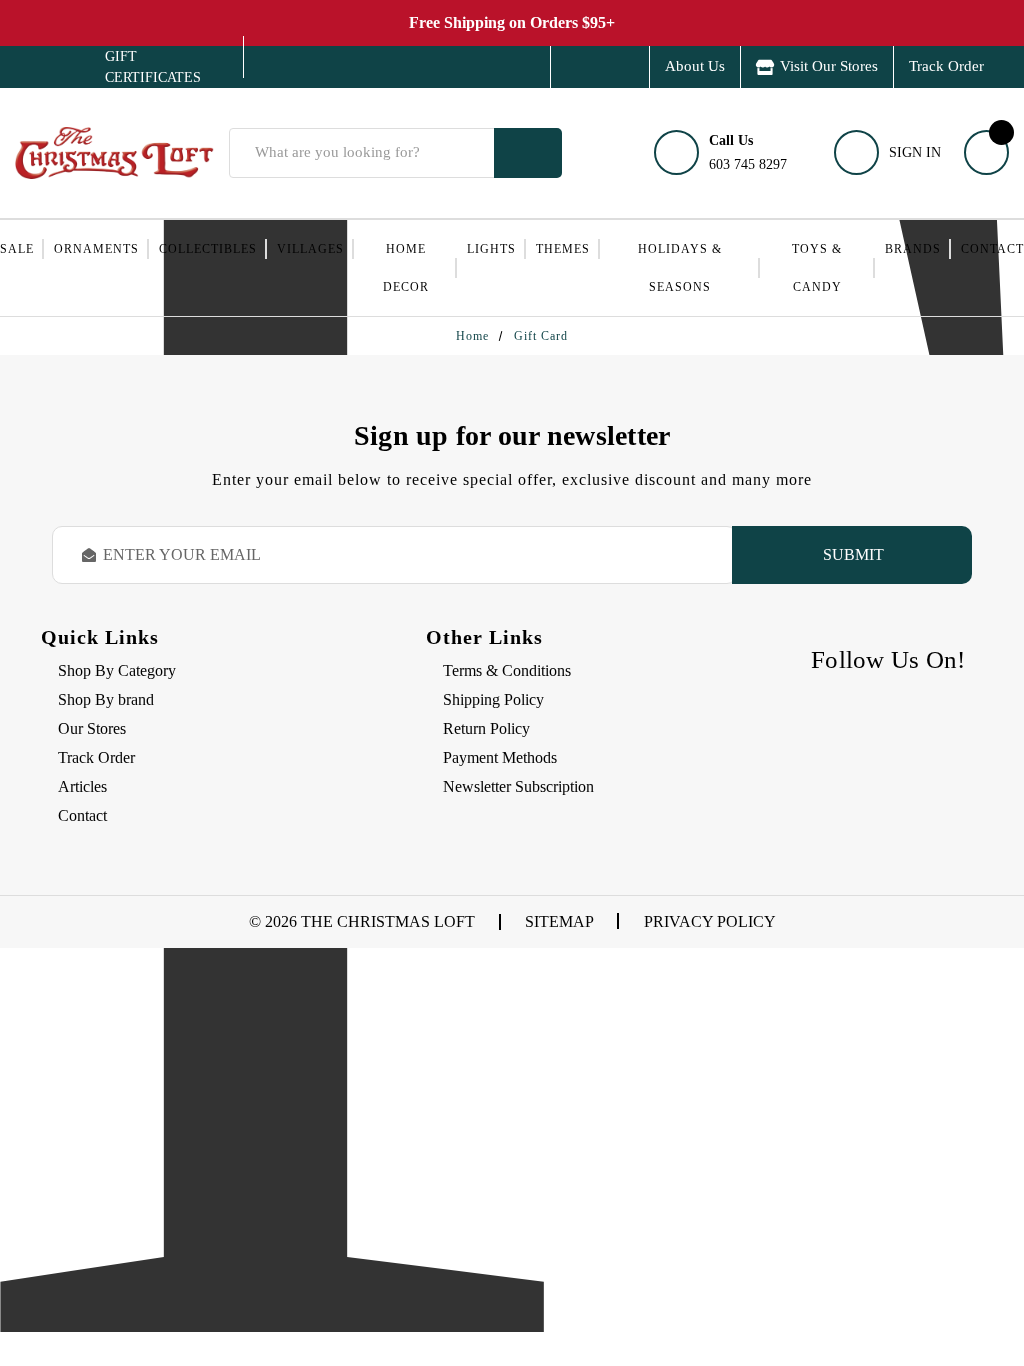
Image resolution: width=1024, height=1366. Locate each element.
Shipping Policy (493, 699)
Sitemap (559, 921)
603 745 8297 (748, 152)
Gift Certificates (138, 67)
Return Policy (486, 728)
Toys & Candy (817, 268)
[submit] (528, 153)
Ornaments (96, 249)
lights (491, 249)
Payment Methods (500, 757)
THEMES (563, 249)
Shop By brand (106, 699)
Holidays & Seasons (680, 268)
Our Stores (92, 728)
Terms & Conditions (507, 670)
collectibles (208, 249)
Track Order (946, 66)
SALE (17, 249)
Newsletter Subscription (518, 786)
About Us (695, 66)
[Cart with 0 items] (986, 152)
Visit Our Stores (829, 66)
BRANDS (913, 249)
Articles (82, 786)
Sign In (915, 152)
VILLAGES (310, 249)
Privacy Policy (710, 921)
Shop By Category (117, 670)
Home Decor (406, 268)
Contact (992, 249)
